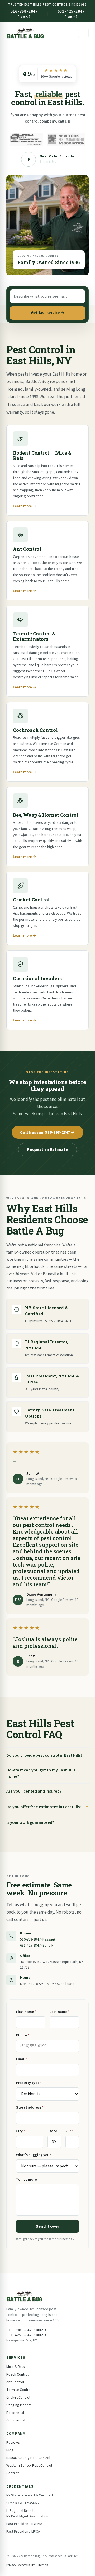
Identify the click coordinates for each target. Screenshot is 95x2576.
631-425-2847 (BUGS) (71, 14)
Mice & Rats (16, 2367)
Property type (29, 2083)
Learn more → (25, 506)
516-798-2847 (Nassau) (37, 1939)
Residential (15, 2413)
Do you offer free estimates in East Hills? (44, 1807)
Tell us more (27, 2180)
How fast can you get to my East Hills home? (41, 1773)
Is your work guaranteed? (30, 1822)
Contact (13, 2473)
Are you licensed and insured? (34, 1791)
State (52, 2131)
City (21, 2131)
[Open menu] (83, 33)
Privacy (11, 2565)
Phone (23, 2035)
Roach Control (17, 2374)
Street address (30, 2107)
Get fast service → (48, 313)
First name (26, 2012)
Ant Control (15, 2382)
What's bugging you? (34, 2155)
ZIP (69, 2131)
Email (22, 2059)
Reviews (13, 2443)
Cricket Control (18, 2397)
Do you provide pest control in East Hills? (44, 1755)
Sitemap (42, 2565)
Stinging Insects (19, 2405)
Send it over (47, 2226)
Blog (10, 2450)
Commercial (16, 2420)
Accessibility (27, 2565)
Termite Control (19, 2390)
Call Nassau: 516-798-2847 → (47, 1132)
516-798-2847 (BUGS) (24, 14)
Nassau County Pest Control (28, 2458)
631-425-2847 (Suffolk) (37, 1946)
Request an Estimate (47, 1149)
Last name (60, 2012)
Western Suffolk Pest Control (29, 2466)
